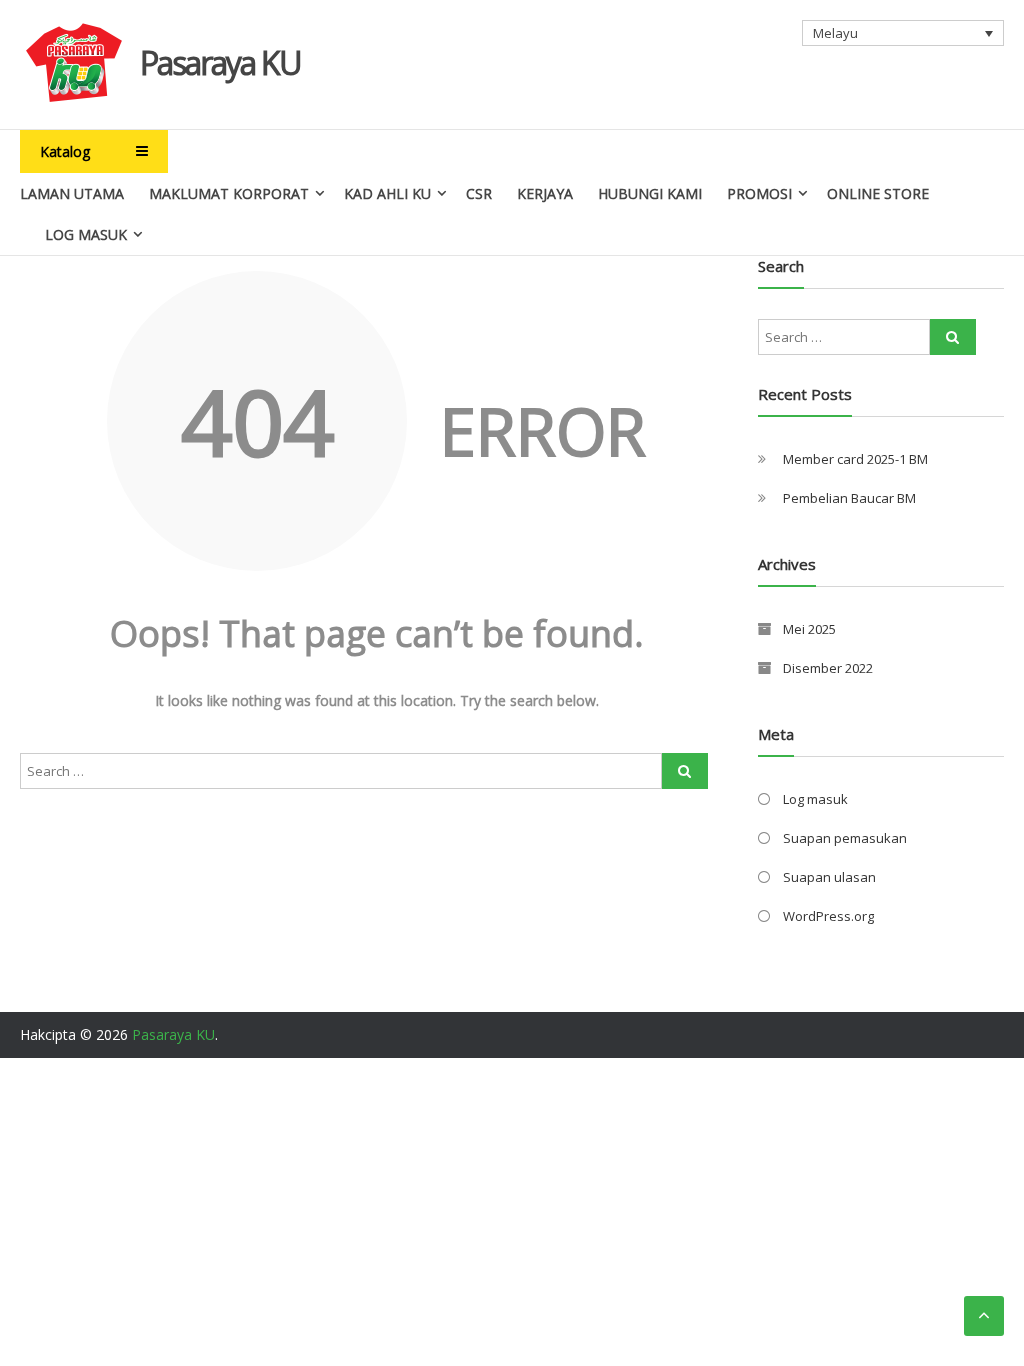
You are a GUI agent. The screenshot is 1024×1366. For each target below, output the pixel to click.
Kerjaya (545, 193)
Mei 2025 (809, 629)
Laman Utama (72, 193)
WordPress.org (828, 916)
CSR (479, 193)
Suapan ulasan (829, 877)
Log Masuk (86, 234)
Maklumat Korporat (229, 193)
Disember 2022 (828, 668)
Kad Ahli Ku (387, 193)
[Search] (685, 771)
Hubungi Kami (650, 193)
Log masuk (815, 799)
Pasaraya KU (220, 62)
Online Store (878, 193)
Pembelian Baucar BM (849, 498)
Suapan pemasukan (845, 838)
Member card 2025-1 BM (855, 459)
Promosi (759, 193)
